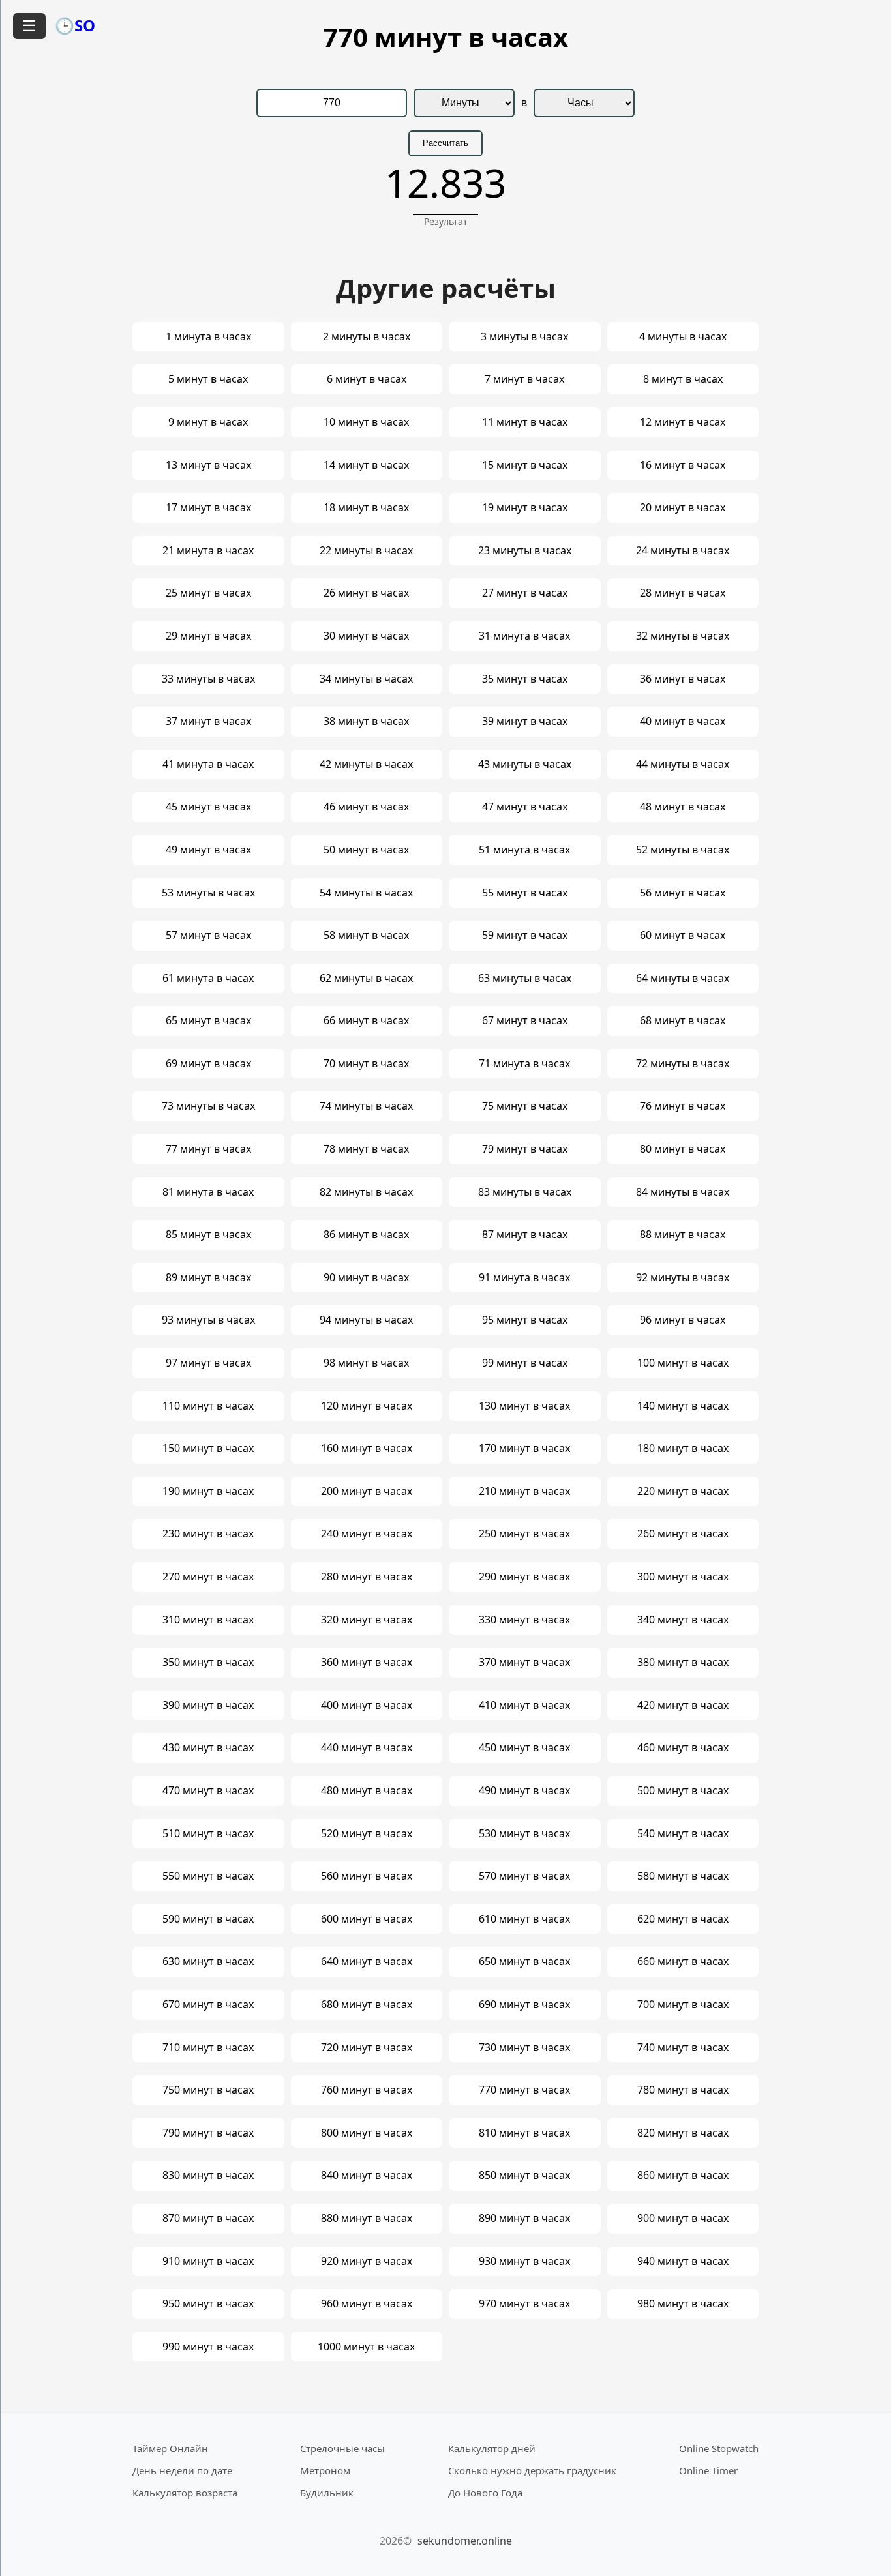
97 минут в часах (208, 1363)
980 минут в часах (683, 2303)
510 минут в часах (208, 1833)
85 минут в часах (208, 1234)
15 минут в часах (525, 465)
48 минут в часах (683, 807)
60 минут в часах (683, 935)
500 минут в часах (683, 1790)
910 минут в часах (208, 2261)
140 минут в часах (683, 1406)
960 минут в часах (367, 2303)
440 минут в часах (367, 1747)
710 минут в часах (208, 2047)
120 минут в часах (367, 1406)
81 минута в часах (208, 1192)
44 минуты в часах (683, 764)
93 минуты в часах (208, 1320)
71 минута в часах (524, 1063)
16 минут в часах (683, 465)
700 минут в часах (683, 2004)
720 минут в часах (367, 2047)
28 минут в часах (683, 593)
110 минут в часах (208, 1406)
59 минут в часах (525, 935)
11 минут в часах (525, 422)
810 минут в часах (524, 2133)
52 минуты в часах (683, 850)
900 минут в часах (683, 2218)
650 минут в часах (524, 1961)
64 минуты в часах (683, 978)
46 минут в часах (366, 807)
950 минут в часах (208, 2303)
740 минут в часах (683, 2047)
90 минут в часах (366, 1277)
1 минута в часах (208, 336)
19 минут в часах (525, 507)
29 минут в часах (208, 636)
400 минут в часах (367, 1705)
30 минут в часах (366, 636)
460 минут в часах (683, 1747)
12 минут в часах (683, 422)
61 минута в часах (208, 978)
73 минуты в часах (208, 1106)
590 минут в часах (208, 1919)
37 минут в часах (208, 721)
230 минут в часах (208, 1533)
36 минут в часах (683, 679)
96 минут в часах (683, 1320)
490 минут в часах (524, 1790)
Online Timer (708, 2470)
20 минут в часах (683, 507)
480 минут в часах (367, 1790)
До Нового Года (485, 2493)
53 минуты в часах (208, 893)
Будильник (327, 2493)
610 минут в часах (524, 1919)
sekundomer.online (465, 2541)
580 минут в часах (683, 1876)
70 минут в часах (366, 1063)
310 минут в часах (208, 1620)
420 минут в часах (683, 1705)
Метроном (325, 2470)
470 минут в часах (208, 1790)
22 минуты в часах (366, 550)
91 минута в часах (524, 1277)
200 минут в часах (367, 1491)
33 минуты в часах (208, 679)
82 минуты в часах (366, 1192)
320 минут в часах (367, 1620)
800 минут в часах (367, 2133)
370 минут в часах (524, 1662)
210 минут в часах (524, 1491)
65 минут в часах (208, 1020)
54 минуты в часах (366, 893)
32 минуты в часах (683, 636)
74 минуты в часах (366, 1106)
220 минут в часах (683, 1491)
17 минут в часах (208, 507)
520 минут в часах (367, 1833)
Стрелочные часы (342, 2448)
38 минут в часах (366, 721)
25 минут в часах (208, 593)
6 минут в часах (367, 379)
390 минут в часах (208, 1705)
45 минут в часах (208, 807)
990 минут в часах (208, 2347)
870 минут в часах (208, 2218)
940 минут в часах (683, 2261)
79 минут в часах (525, 1149)
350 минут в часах (208, 1662)
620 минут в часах (683, 1919)
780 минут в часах (683, 2090)
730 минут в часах (524, 2047)
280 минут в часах (367, 1577)
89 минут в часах (208, 1277)
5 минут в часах (208, 379)
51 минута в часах (524, 850)
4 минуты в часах (683, 336)
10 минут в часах (366, 422)
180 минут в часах (683, 1448)
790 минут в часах (208, 2133)
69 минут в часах (208, 1063)
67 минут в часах (525, 1020)
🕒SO (75, 25)
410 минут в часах (524, 1705)
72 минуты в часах (683, 1063)
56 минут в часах (683, 893)
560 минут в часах (367, 1876)
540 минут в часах (683, 1833)
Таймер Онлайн (170, 2448)
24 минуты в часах (683, 550)
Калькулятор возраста (185, 2493)
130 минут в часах (524, 1406)
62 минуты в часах (366, 978)
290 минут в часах (524, 1577)
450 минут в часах (524, 1747)
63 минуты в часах (525, 978)
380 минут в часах (683, 1662)
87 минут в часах (525, 1234)
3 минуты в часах (524, 336)
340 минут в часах (683, 1620)
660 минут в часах (683, 1961)
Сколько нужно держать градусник (532, 2470)
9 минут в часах (208, 422)
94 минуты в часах (366, 1320)
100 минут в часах (683, 1363)
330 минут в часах (524, 1620)
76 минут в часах (683, 1106)
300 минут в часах (683, 1577)
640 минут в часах (367, 1961)
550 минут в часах (208, 1876)
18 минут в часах (366, 507)
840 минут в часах (367, 2175)
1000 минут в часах (366, 2347)
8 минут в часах (683, 379)
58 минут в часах (366, 935)
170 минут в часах (524, 1448)
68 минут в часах (683, 1020)
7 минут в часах (524, 379)
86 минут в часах (366, 1234)
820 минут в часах (683, 2133)
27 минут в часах (525, 593)
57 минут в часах (208, 935)
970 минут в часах (524, 2303)
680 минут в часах (367, 2004)
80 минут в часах (683, 1149)
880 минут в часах (367, 2218)
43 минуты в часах (525, 764)
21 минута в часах (208, 550)
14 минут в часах (366, 465)
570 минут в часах (524, 1876)
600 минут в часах (367, 1919)
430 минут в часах (208, 1747)
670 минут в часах (208, 2004)
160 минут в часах (367, 1448)
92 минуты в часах (683, 1277)
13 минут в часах (208, 465)
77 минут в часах (208, 1149)
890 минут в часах (524, 2218)
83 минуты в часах (525, 1192)
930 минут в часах (524, 2261)
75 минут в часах (525, 1106)
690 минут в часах (524, 2004)
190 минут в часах (208, 1491)
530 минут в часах (524, 1833)
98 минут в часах (366, 1363)
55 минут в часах (525, 893)
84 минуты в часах (683, 1192)
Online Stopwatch (719, 2448)
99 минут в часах (525, 1363)
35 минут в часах (525, 679)
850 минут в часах (524, 2175)
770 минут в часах (524, 2090)
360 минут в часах (367, 1662)
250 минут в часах (524, 1533)
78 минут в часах (366, 1149)
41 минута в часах (208, 764)
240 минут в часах (367, 1533)
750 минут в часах (208, 2090)
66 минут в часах (366, 1020)
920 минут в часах (367, 2261)
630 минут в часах (208, 1961)
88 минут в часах (683, 1234)
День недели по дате (182, 2470)
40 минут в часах (683, 721)
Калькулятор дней (492, 2448)
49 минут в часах (208, 850)
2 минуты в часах (367, 336)
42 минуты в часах (366, 764)
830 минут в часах (208, 2175)
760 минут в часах (367, 2090)
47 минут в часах (525, 807)
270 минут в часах (208, 1577)
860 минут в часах (683, 2175)
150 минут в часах (208, 1448)
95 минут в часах (525, 1320)
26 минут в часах (366, 593)
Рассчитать (445, 143)
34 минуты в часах (366, 679)
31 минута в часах (524, 636)
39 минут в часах (525, 721)
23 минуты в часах (525, 550)
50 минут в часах (366, 850)
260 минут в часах (683, 1533)
